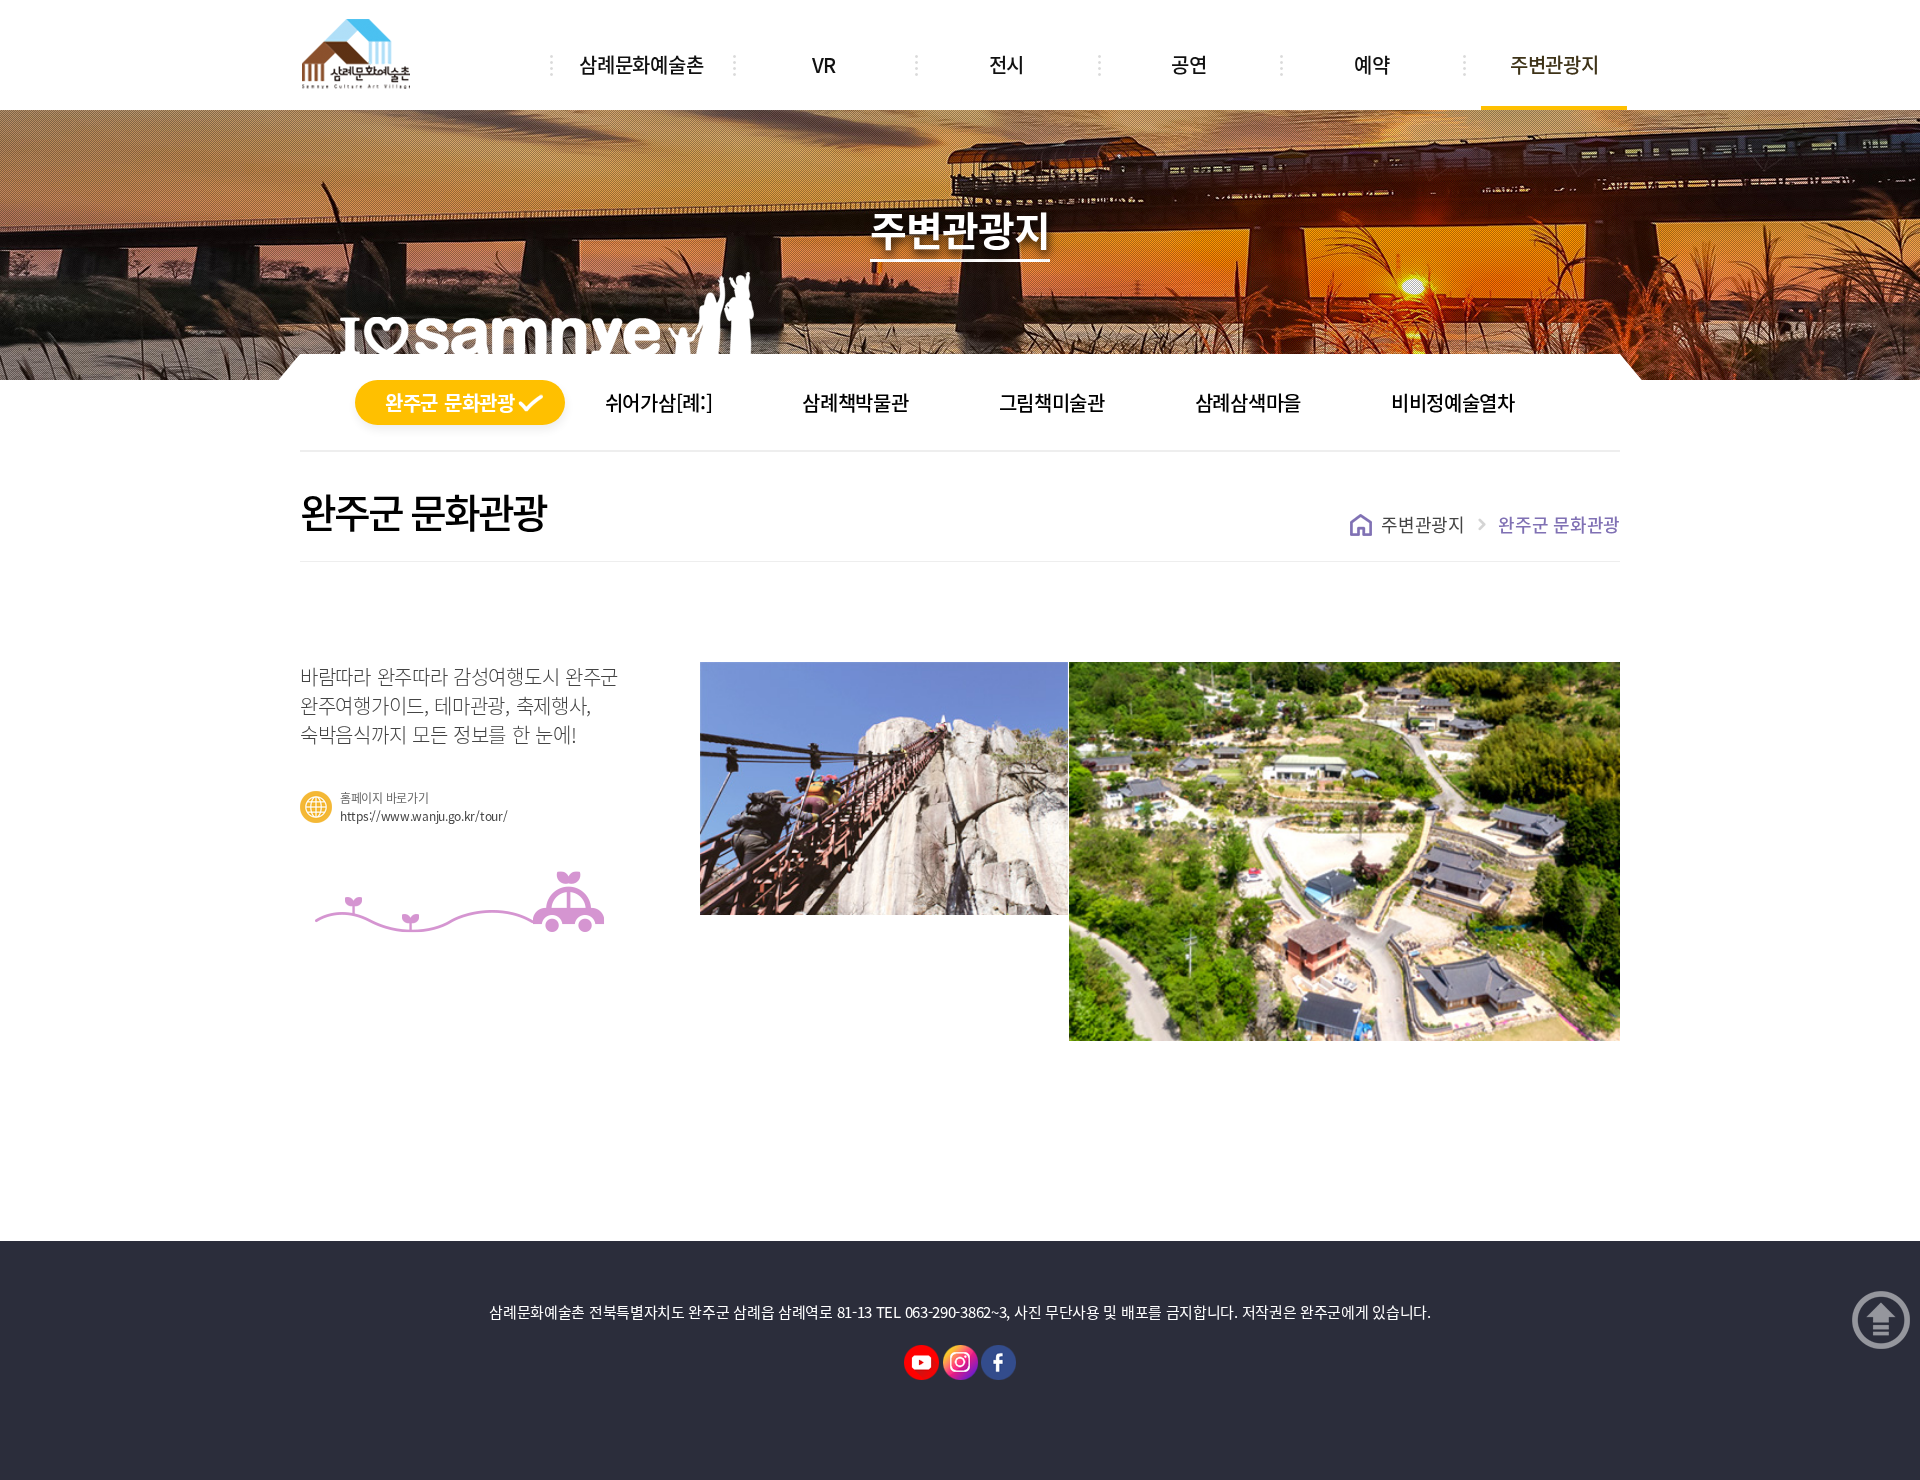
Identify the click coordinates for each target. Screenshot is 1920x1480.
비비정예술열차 (1453, 402)
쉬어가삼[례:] (659, 402)
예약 (1371, 64)
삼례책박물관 (855, 402)
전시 (1006, 64)
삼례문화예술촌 (641, 64)
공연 (1188, 64)
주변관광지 (1554, 64)
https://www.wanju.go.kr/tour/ (423, 816)
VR (824, 64)
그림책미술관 (1052, 402)
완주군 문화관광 (450, 402)
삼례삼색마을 (1248, 402)
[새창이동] (921, 1361)
